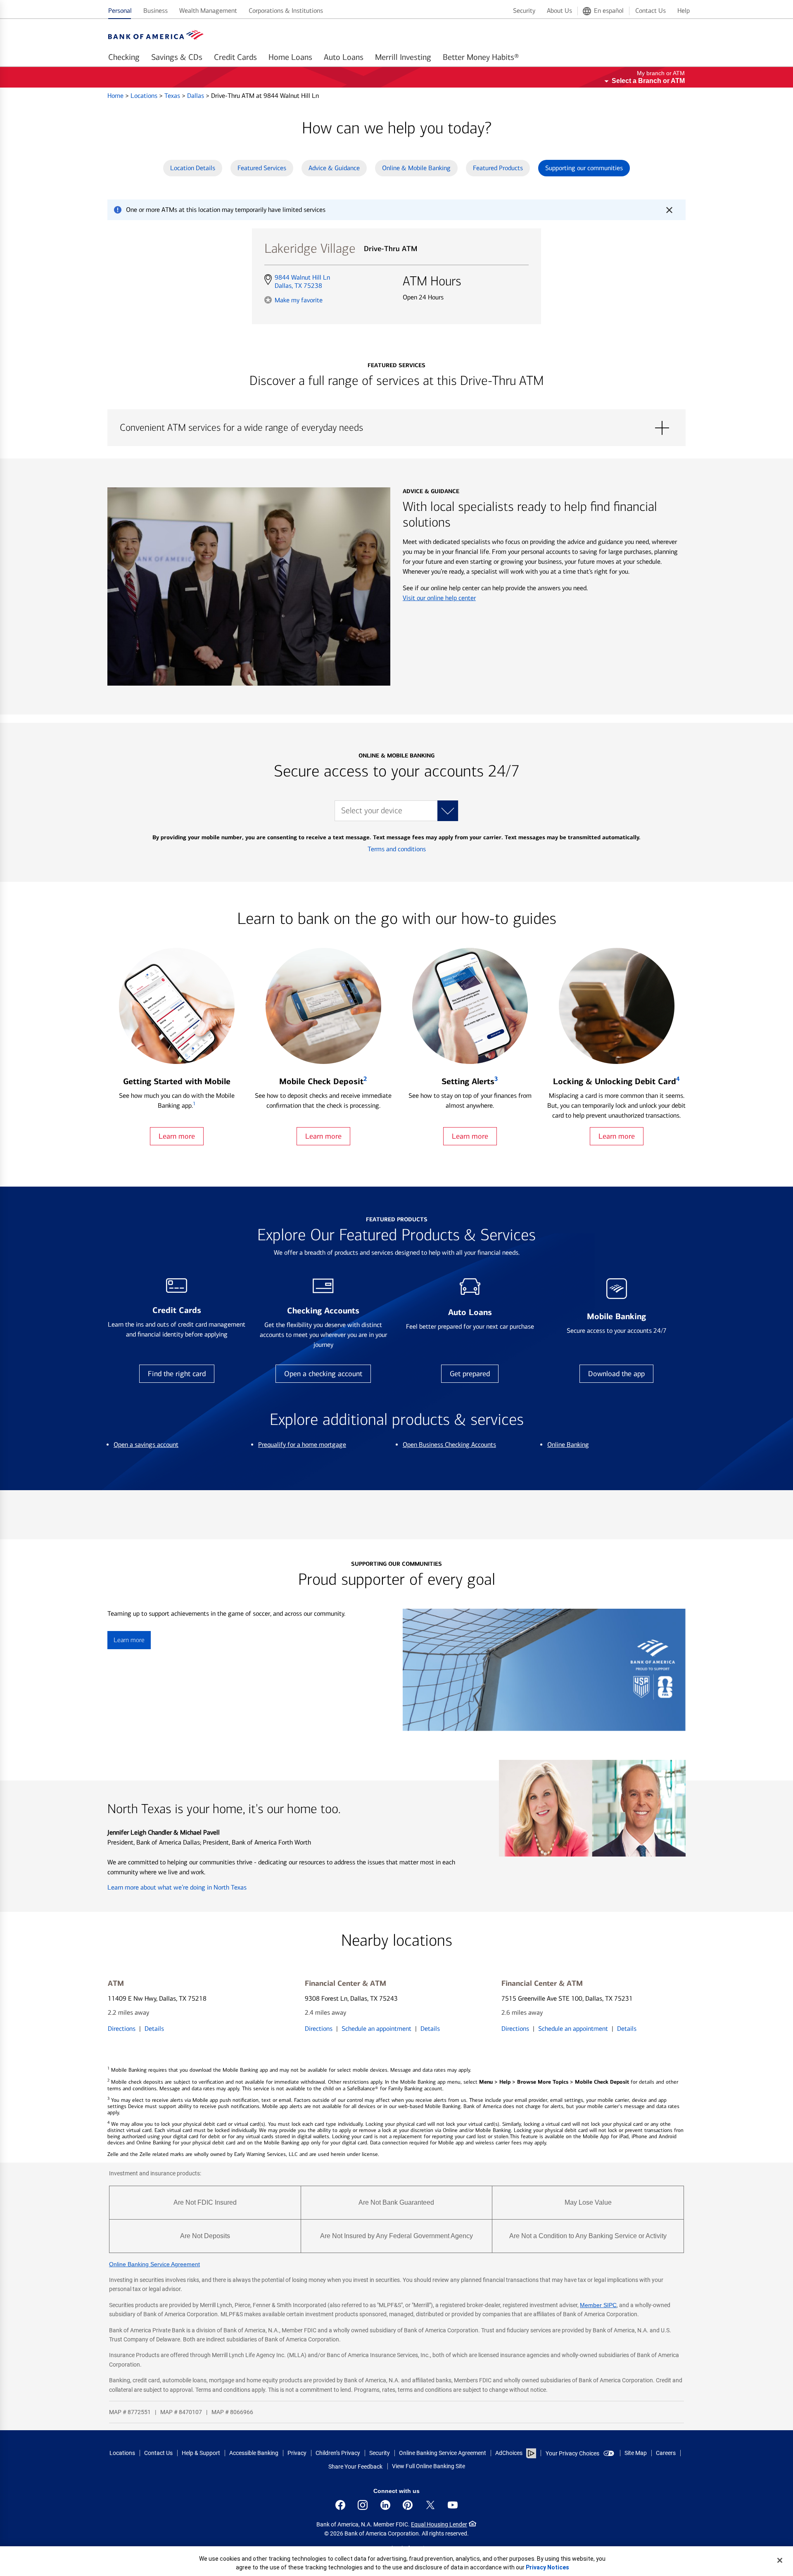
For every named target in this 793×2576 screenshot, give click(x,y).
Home (116, 96)
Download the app (616, 1374)
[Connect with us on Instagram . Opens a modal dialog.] (363, 2505)
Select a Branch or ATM (648, 81)
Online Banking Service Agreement (154, 2264)
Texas (173, 96)
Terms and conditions (397, 849)
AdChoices (509, 2453)
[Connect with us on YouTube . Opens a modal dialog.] (453, 2505)
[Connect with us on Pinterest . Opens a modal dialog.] (408, 2505)
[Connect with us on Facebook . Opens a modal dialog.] (340, 2505)
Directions (122, 2029)
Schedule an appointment (376, 2029)
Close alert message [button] (669, 210)
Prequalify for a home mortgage (302, 1445)
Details (154, 2029)
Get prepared (470, 1374)
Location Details (193, 168)
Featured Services (262, 168)
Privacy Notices (547, 2567)
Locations (145, 96)
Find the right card (177, 1374)
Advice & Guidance (334, 168)
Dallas (196, 96)
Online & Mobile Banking (416, 168)
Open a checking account (323, 1374)
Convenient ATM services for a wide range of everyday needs (396, 428)
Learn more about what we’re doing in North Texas (177, 1887)
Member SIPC (598, 2305)
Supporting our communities (584, 168)
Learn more (177, 1136)
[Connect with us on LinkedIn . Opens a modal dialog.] (385, 2505)
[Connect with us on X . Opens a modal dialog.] (430, 2505)
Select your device (372, 811)
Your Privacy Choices (572, 2453)
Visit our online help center (439, 598)
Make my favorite (299, 300)
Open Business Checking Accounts (449, 1445)
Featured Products (498, 168)
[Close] (780, 2560)
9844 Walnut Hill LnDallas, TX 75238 (302, 282)
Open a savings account (146, 1445)
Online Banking (568, 1445)
